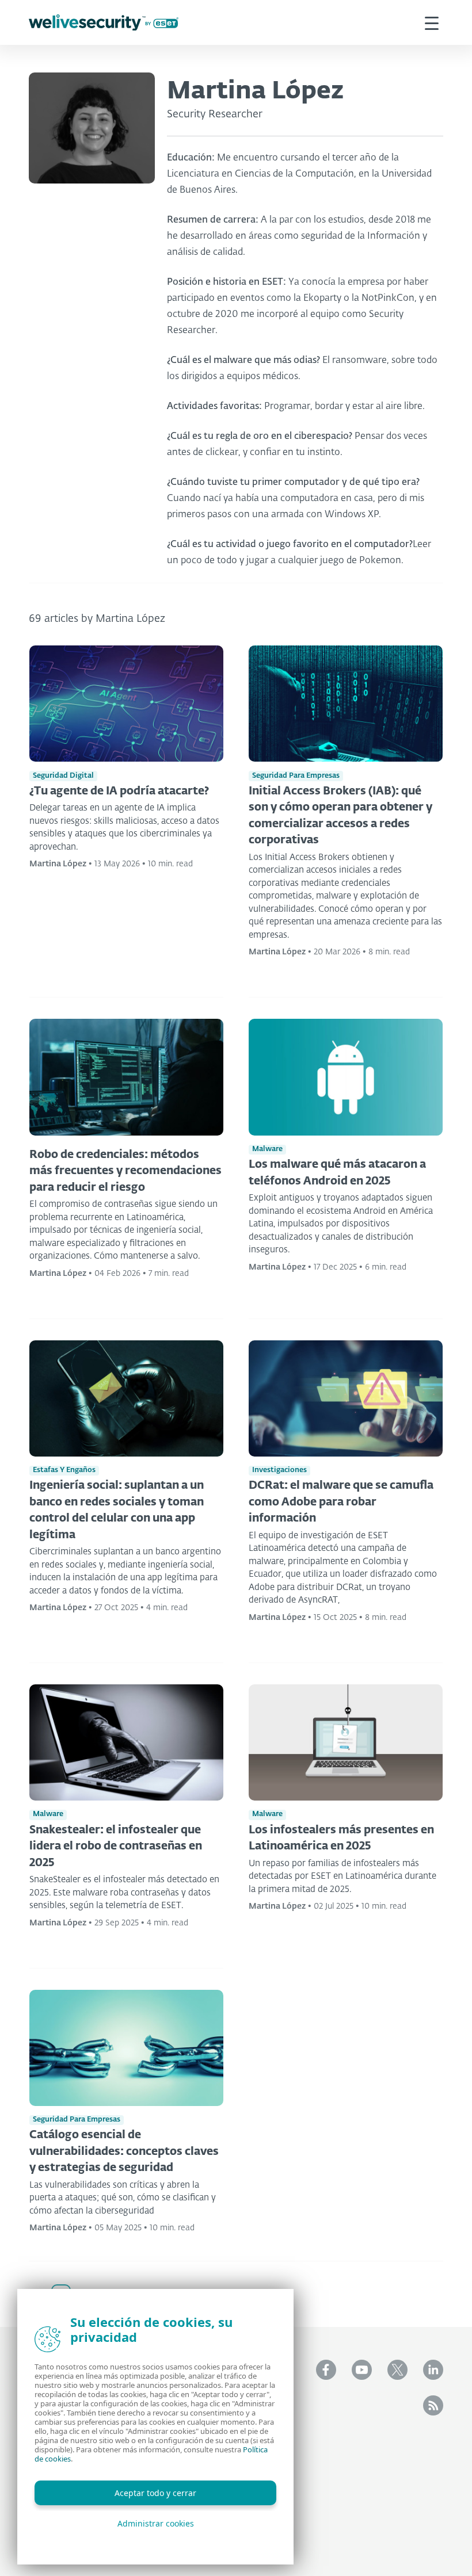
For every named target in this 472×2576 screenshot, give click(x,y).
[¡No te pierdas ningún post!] (433, 2405)
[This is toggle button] (432, 22)
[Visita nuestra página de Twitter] (397, 2370)
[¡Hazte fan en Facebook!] (326, 2370)
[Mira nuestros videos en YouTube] (362, 2370)
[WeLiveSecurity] (104, 23)
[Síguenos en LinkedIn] (433, 2370)
